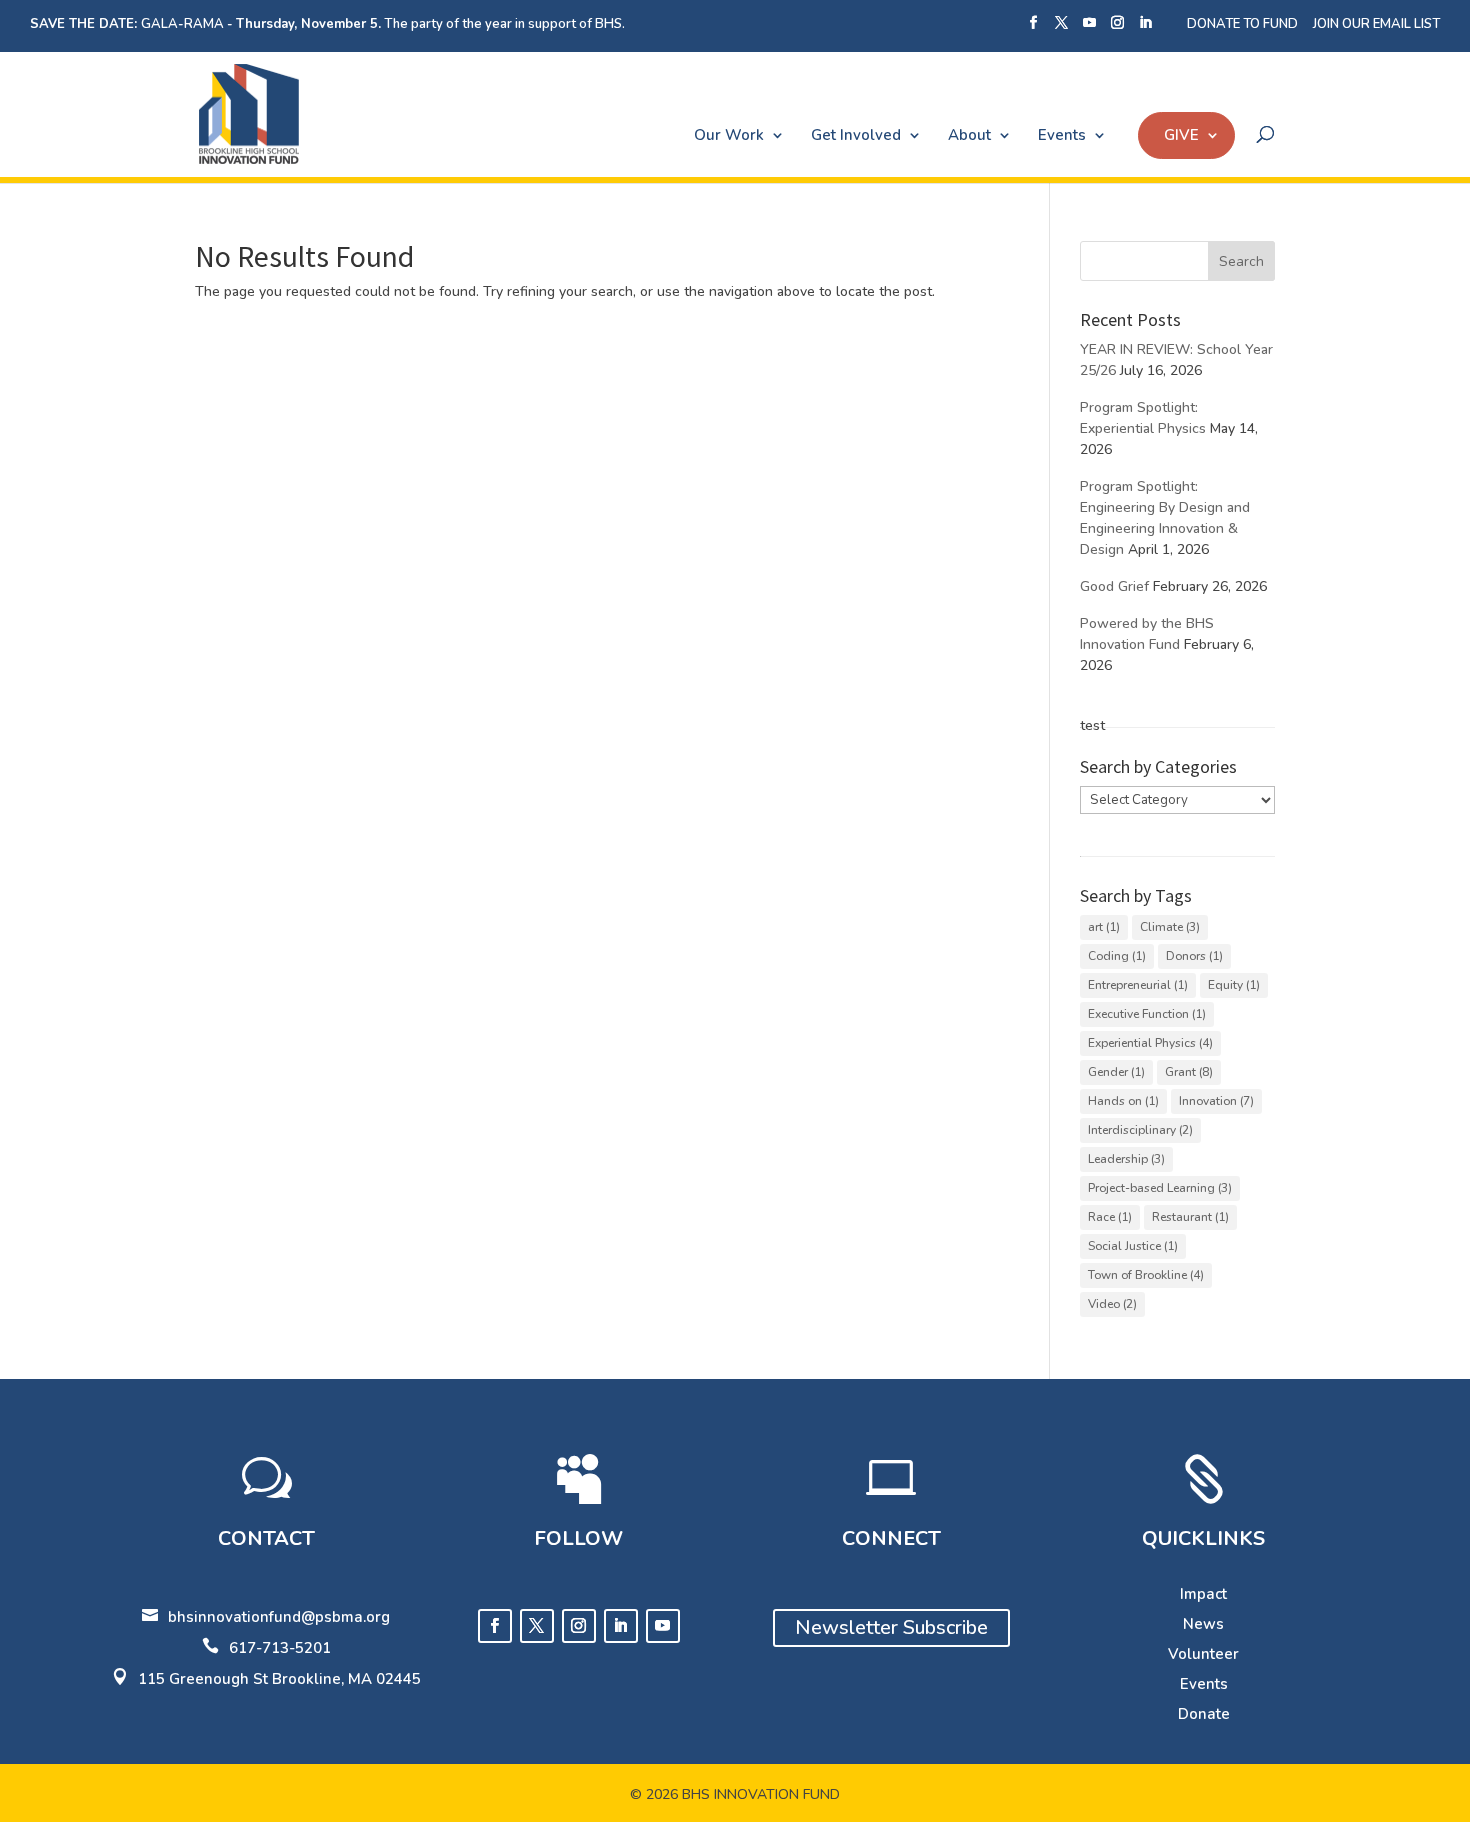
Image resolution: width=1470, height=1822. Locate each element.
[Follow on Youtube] (663, 1626)
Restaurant (1190, 1217)
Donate (1204, 1714)
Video (1112, 1304)
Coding (1117, 956)
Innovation (1216, 1101)
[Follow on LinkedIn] (621, 1626)
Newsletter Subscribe (891, 1627)
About (969, 135)
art (1104, 927)
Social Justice (1133, 1246)
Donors (1194, 956)
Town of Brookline (1146, 1275)
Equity (1234, 985)
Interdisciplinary (1140, 1130)
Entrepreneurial (1138, 985)
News (1203, 1624)
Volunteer (1203, 1654)
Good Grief (1114, 586)
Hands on (1123, 1101)
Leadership (1126, 1159)
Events (1062, 135)
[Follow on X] (537, 1626)
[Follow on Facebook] (495, 1626)
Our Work (729, 135)
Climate (1170, 927)
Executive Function (1147, 1014)
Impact (1203, 1594)
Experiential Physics (1150, 1043)
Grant (1189, 1072)
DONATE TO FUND (1242, 24)
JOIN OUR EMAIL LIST (1376, 24)
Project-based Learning (1160, 1188)
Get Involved (856, 135)
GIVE (1181, 135)
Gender (1116, 1072)
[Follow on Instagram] (579, 1626)
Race (1110, 1217)
